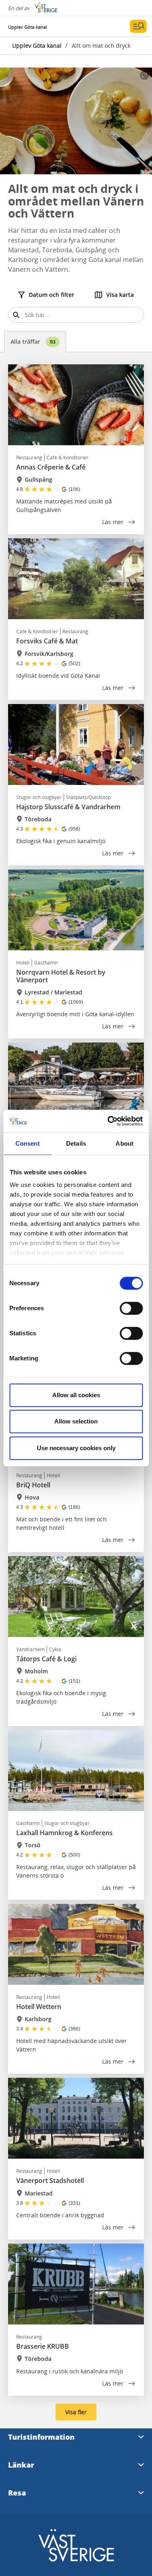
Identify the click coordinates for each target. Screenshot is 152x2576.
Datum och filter (51, 295)
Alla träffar (33, 342)
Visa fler (76, 2412)
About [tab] (124, 1143)
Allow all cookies (76, 1395)
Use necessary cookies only (76, 1448)
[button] (76, 121)
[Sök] (16, 315)
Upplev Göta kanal (37, 45)
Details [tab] (76, 1143)
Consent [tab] (28, 1143)
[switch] (131, 1308)
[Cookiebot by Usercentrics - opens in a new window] (108, 1121)
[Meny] (138, 26)
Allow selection (76, 1421)
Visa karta (120, 295)
